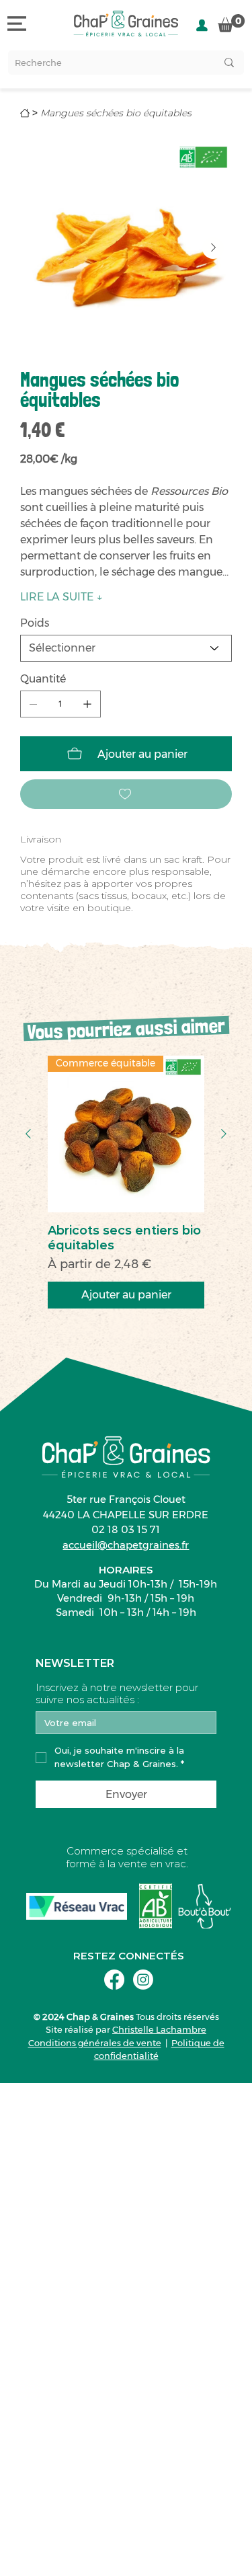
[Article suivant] (224, 1134)
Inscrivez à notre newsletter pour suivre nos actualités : (117, 1694)
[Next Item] (213, 248)
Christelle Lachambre (159, 2029)
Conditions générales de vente (95, 2043)
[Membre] (202, 25)
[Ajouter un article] (87, 704)
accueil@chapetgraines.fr (126, 1545)
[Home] (25, 113)
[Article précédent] (28, 1134)
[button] (231, 23)
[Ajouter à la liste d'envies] (126, 794)
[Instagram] (143, 1980)
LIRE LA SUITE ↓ (61, 597)
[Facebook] (114, 1980)
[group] (126, 1182)
